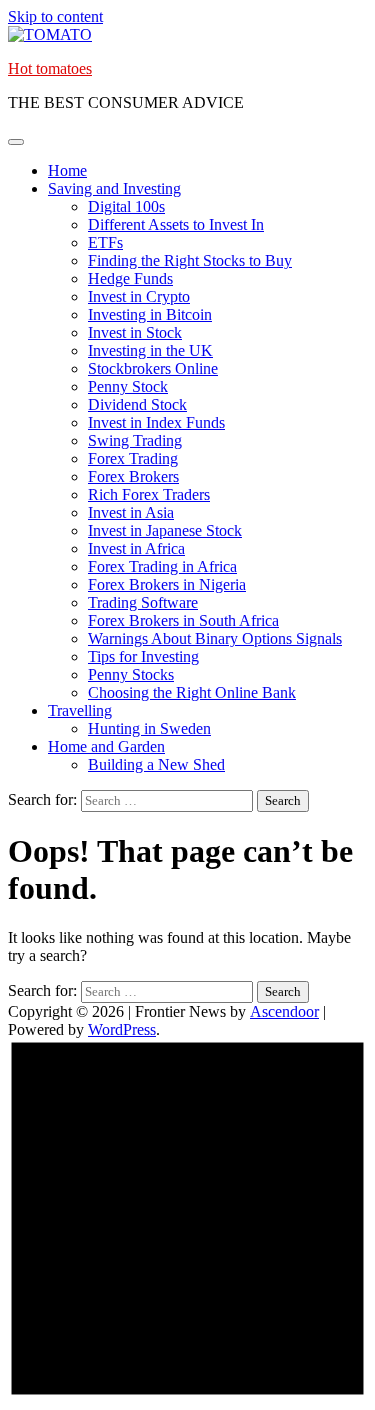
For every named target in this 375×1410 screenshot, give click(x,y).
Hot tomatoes (50, 68)
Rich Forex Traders (149, 494)
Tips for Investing (143, 656)
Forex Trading (133, 458)
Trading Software (143, 602)
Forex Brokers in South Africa (183, 620)
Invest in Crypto (139, 296)
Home (67, 170)
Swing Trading (135, 440)
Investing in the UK (150, 350)
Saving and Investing (114, 188)
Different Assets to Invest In (176, 224)
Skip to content (55, 16)
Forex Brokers (133, 476)
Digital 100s (126, 206)
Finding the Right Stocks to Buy (190, 260)
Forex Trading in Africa (162, 566)
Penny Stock (128, 386)
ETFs (105, 242)
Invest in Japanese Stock (165, 530)
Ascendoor (284, 1011)
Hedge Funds (130, 278)
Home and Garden (106, 746)
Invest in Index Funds (156, 422)
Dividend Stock (137, 404)
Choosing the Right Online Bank (192, 692)
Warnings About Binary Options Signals (215, 638)
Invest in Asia (131, 512)
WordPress (122, 1029)
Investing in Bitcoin (150, 314)
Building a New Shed (156, 764)
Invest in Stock (135, 332)
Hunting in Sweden (149, 728)
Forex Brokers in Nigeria (167, 584)
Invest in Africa (136, 548)
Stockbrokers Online (153, 368)
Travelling (80, 710)
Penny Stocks (131, 674)
